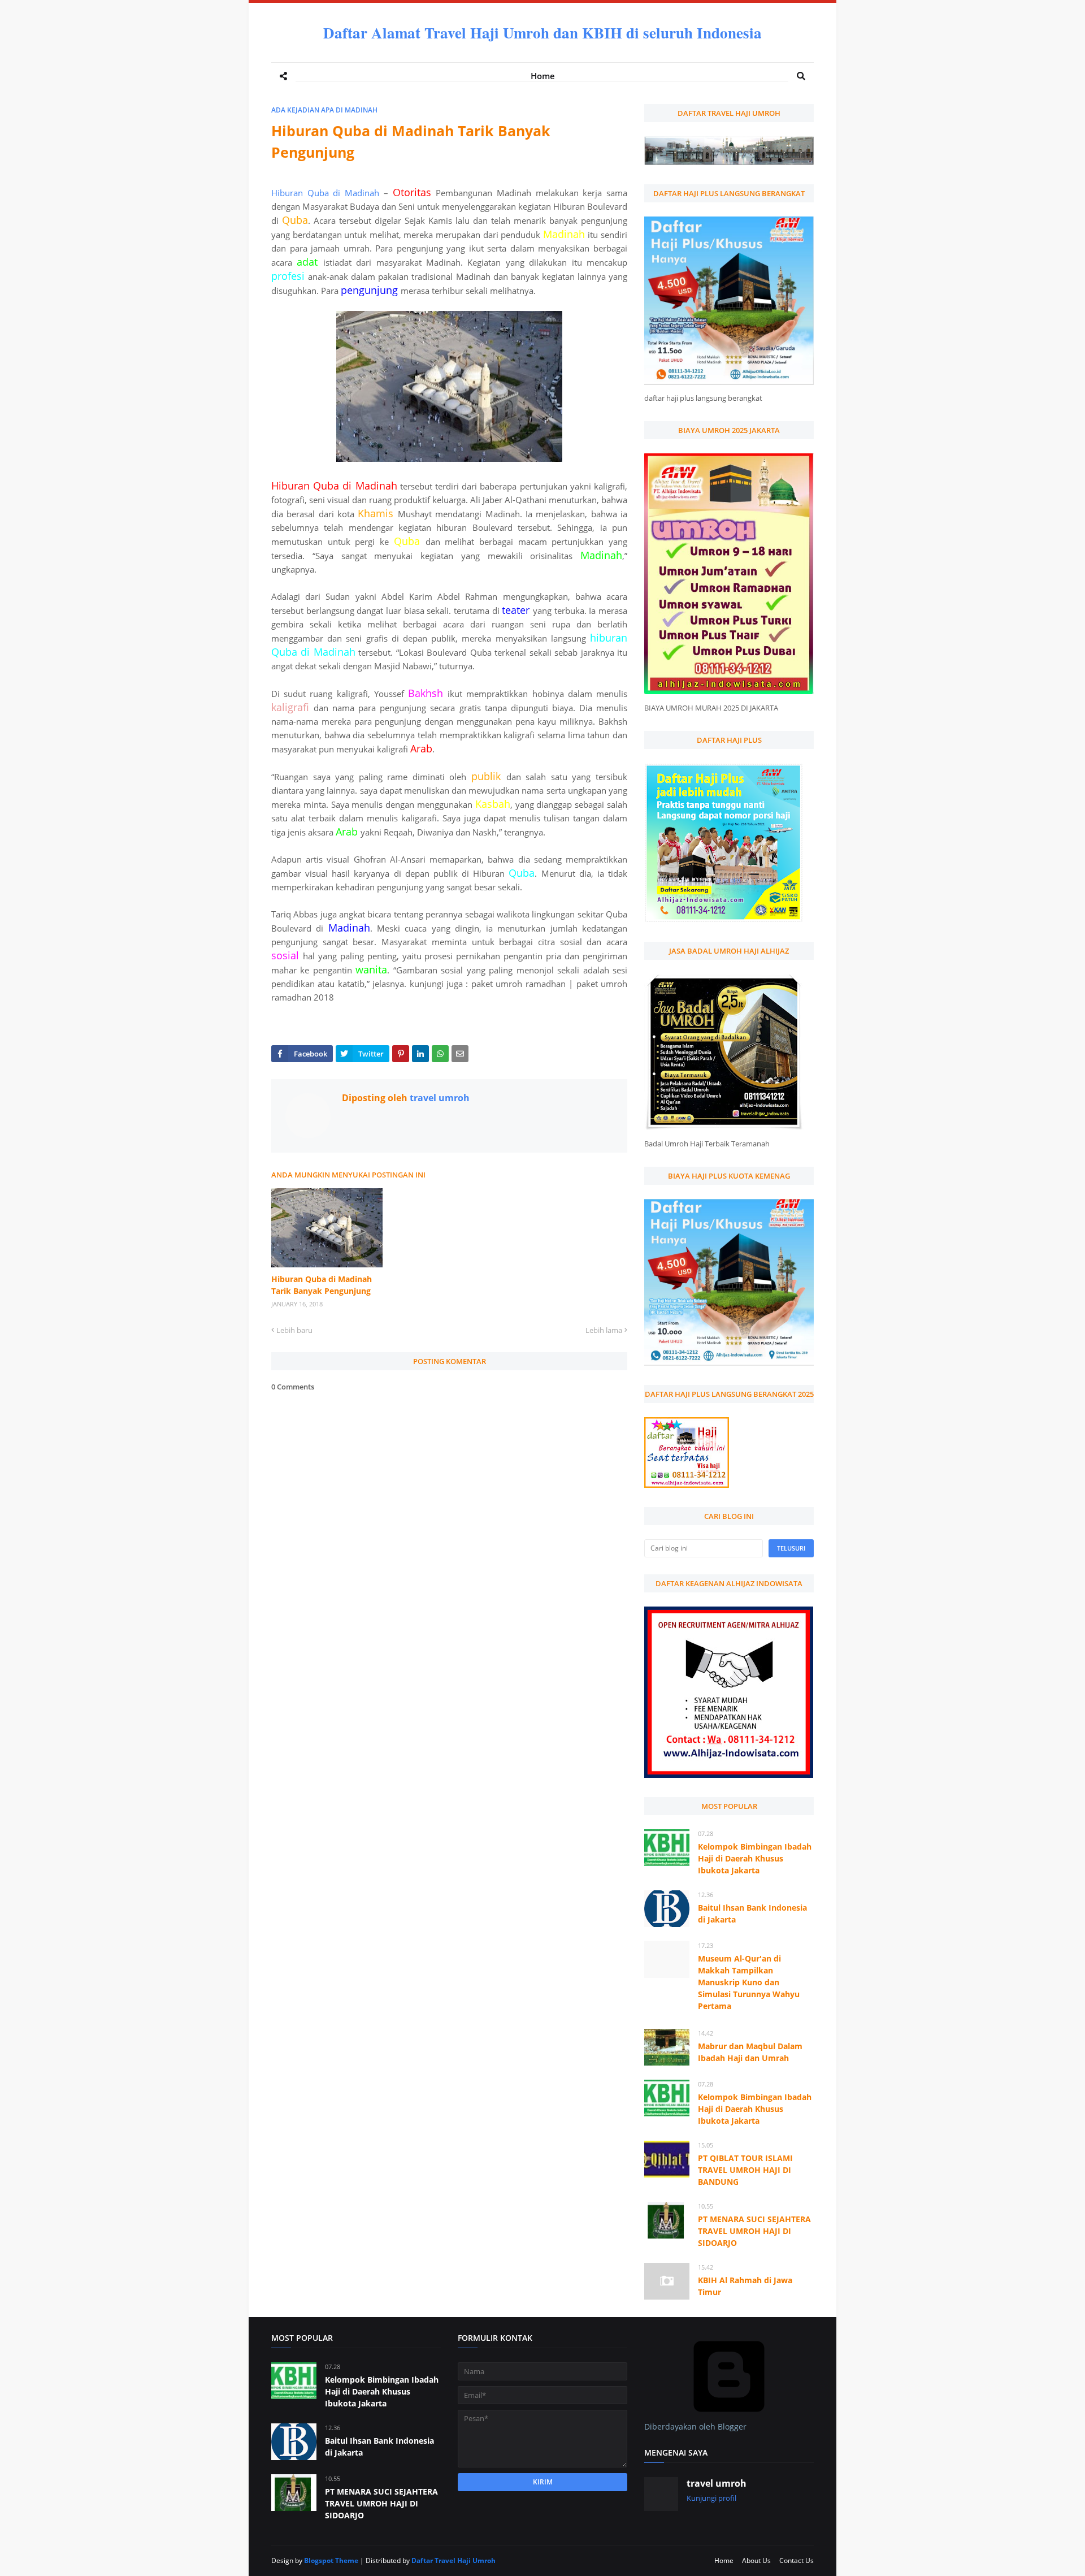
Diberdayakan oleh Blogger (695, 2426)
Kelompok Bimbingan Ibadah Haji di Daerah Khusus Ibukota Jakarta (755, 1858)
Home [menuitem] (543, 76)
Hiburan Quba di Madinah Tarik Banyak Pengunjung (322, 1285)
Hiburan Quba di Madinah (325, 193)
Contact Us (797, 2560)
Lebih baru (294, 1330)
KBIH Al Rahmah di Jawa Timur (745, 2286)
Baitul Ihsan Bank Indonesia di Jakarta (752, 1913)
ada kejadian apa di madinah (324, 110)
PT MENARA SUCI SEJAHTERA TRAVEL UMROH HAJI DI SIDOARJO (754, 2231)
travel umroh (439, 1098)
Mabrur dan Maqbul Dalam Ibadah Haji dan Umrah (750, 2052)
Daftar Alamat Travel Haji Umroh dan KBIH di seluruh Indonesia (542, 33)
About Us (756, 2560)
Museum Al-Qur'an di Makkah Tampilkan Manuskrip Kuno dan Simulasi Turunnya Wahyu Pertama (749, 1982)
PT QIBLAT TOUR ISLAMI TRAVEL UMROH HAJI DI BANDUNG (745, 2170)
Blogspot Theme (331, 2560)
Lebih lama (604, 1330)
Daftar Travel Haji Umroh (453, 2560)
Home (724, 2560)
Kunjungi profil (711, 2498)
